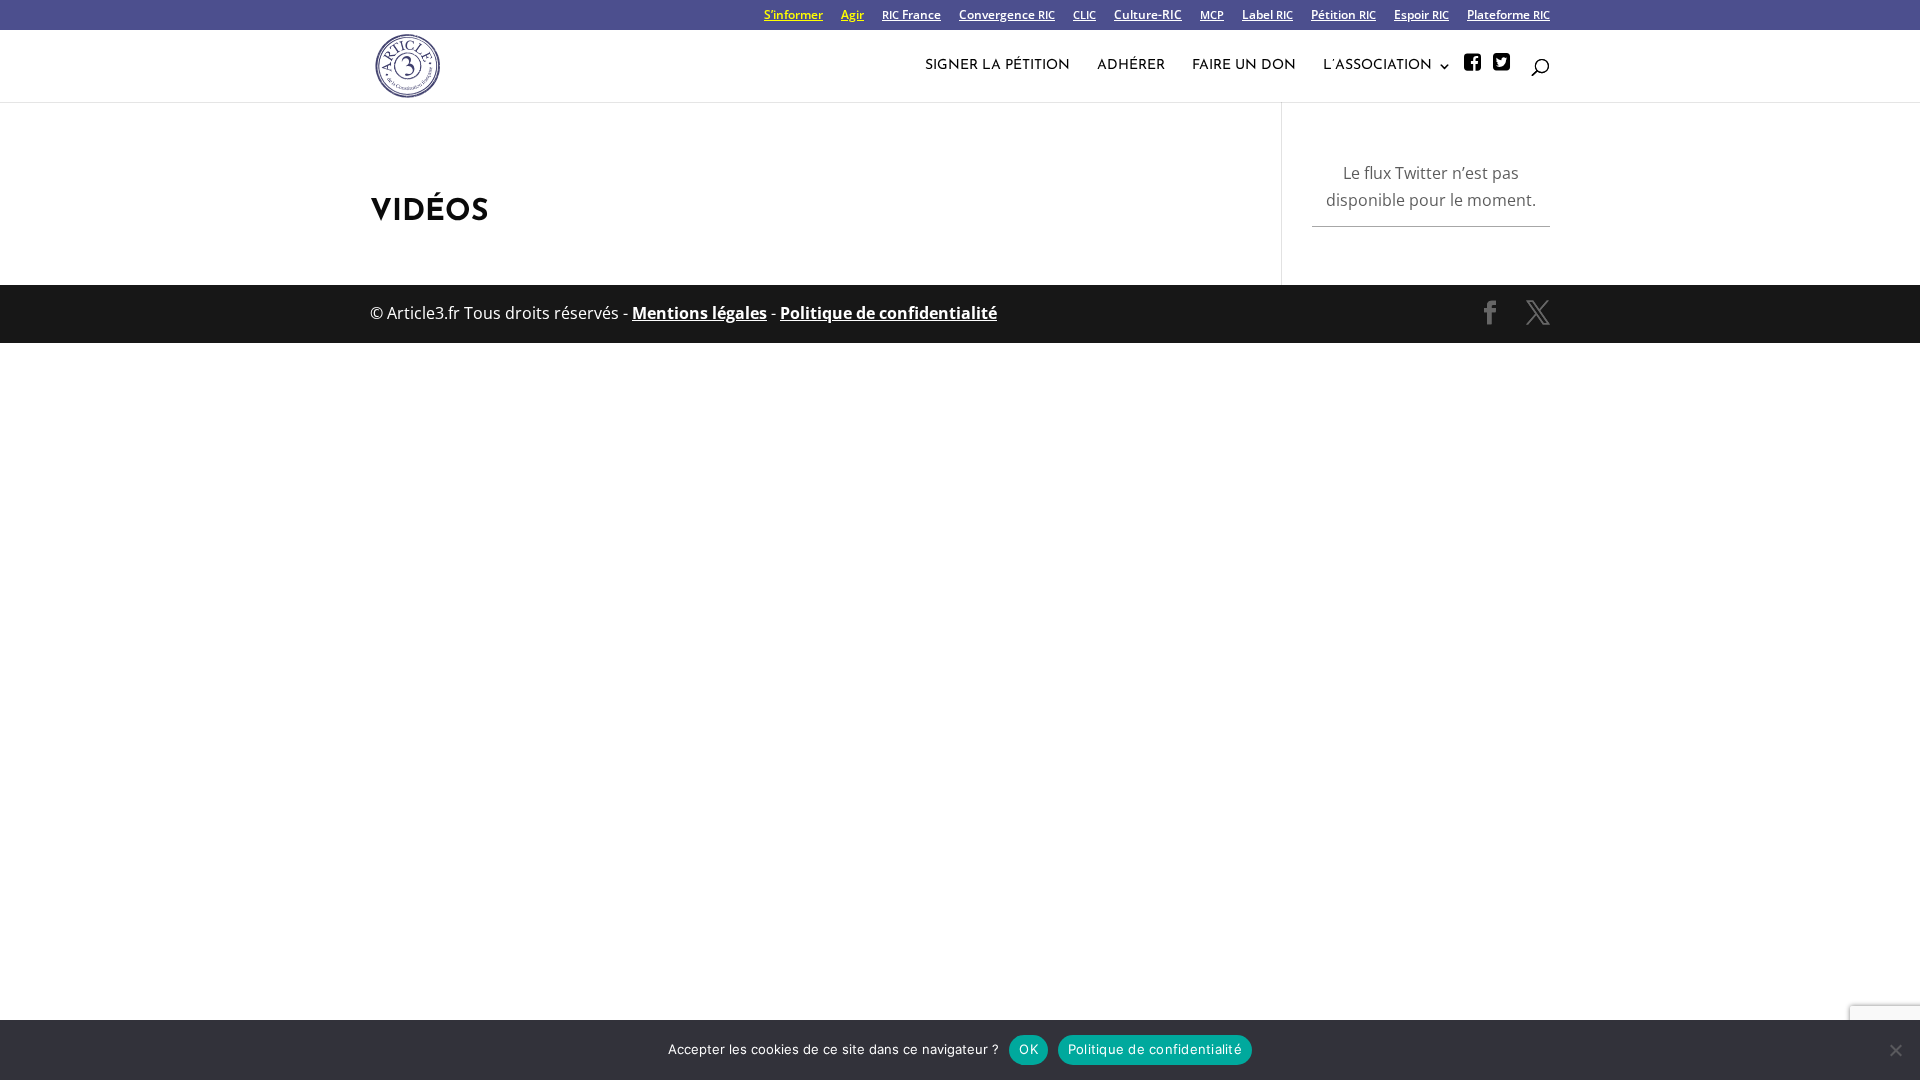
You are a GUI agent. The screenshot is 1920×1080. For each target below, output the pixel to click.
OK (1028, 1049)
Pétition (1343, 16)
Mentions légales (699, 313)
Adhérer (1131, 66)
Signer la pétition (997, 66)
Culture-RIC (1148, 16)
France (911, 16)
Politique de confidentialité (888, 313)
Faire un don (1244, 66)
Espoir (1421, 16)
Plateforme (1508, 16)
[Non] (1895, 1050)
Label (1267, 16)
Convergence (1007, 16)
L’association (1377, 66)
